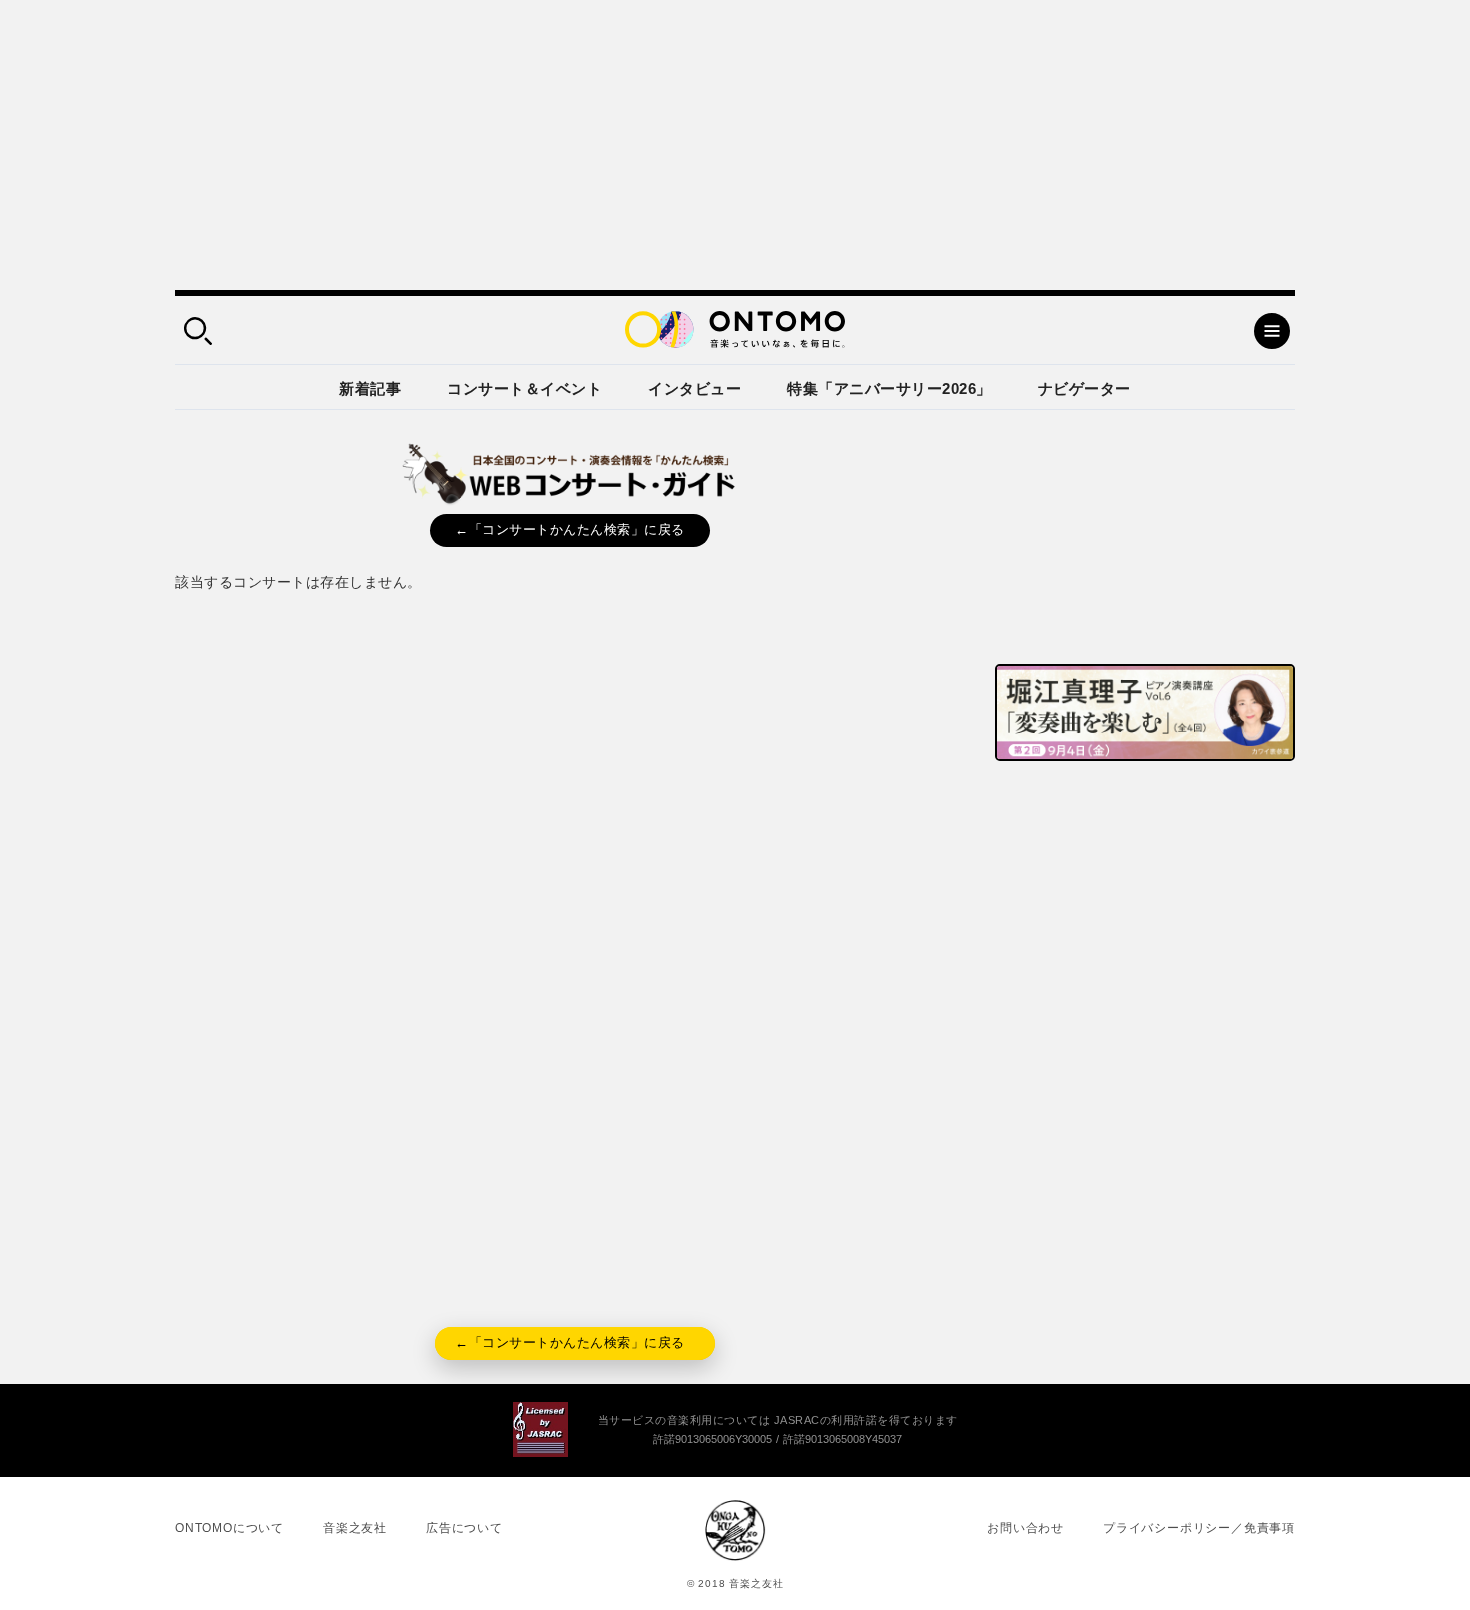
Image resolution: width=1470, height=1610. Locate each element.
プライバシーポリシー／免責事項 (1199, 1528)
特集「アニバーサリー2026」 (889, 388)
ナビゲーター (1084, 388)
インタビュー (694, 388)
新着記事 (370, 388)
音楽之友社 (355, 1528)
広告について (464, 1528)
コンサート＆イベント (524, 388)
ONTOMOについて (229, 1528)
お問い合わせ (1025, 1528)
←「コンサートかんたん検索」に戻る (570, 529)
